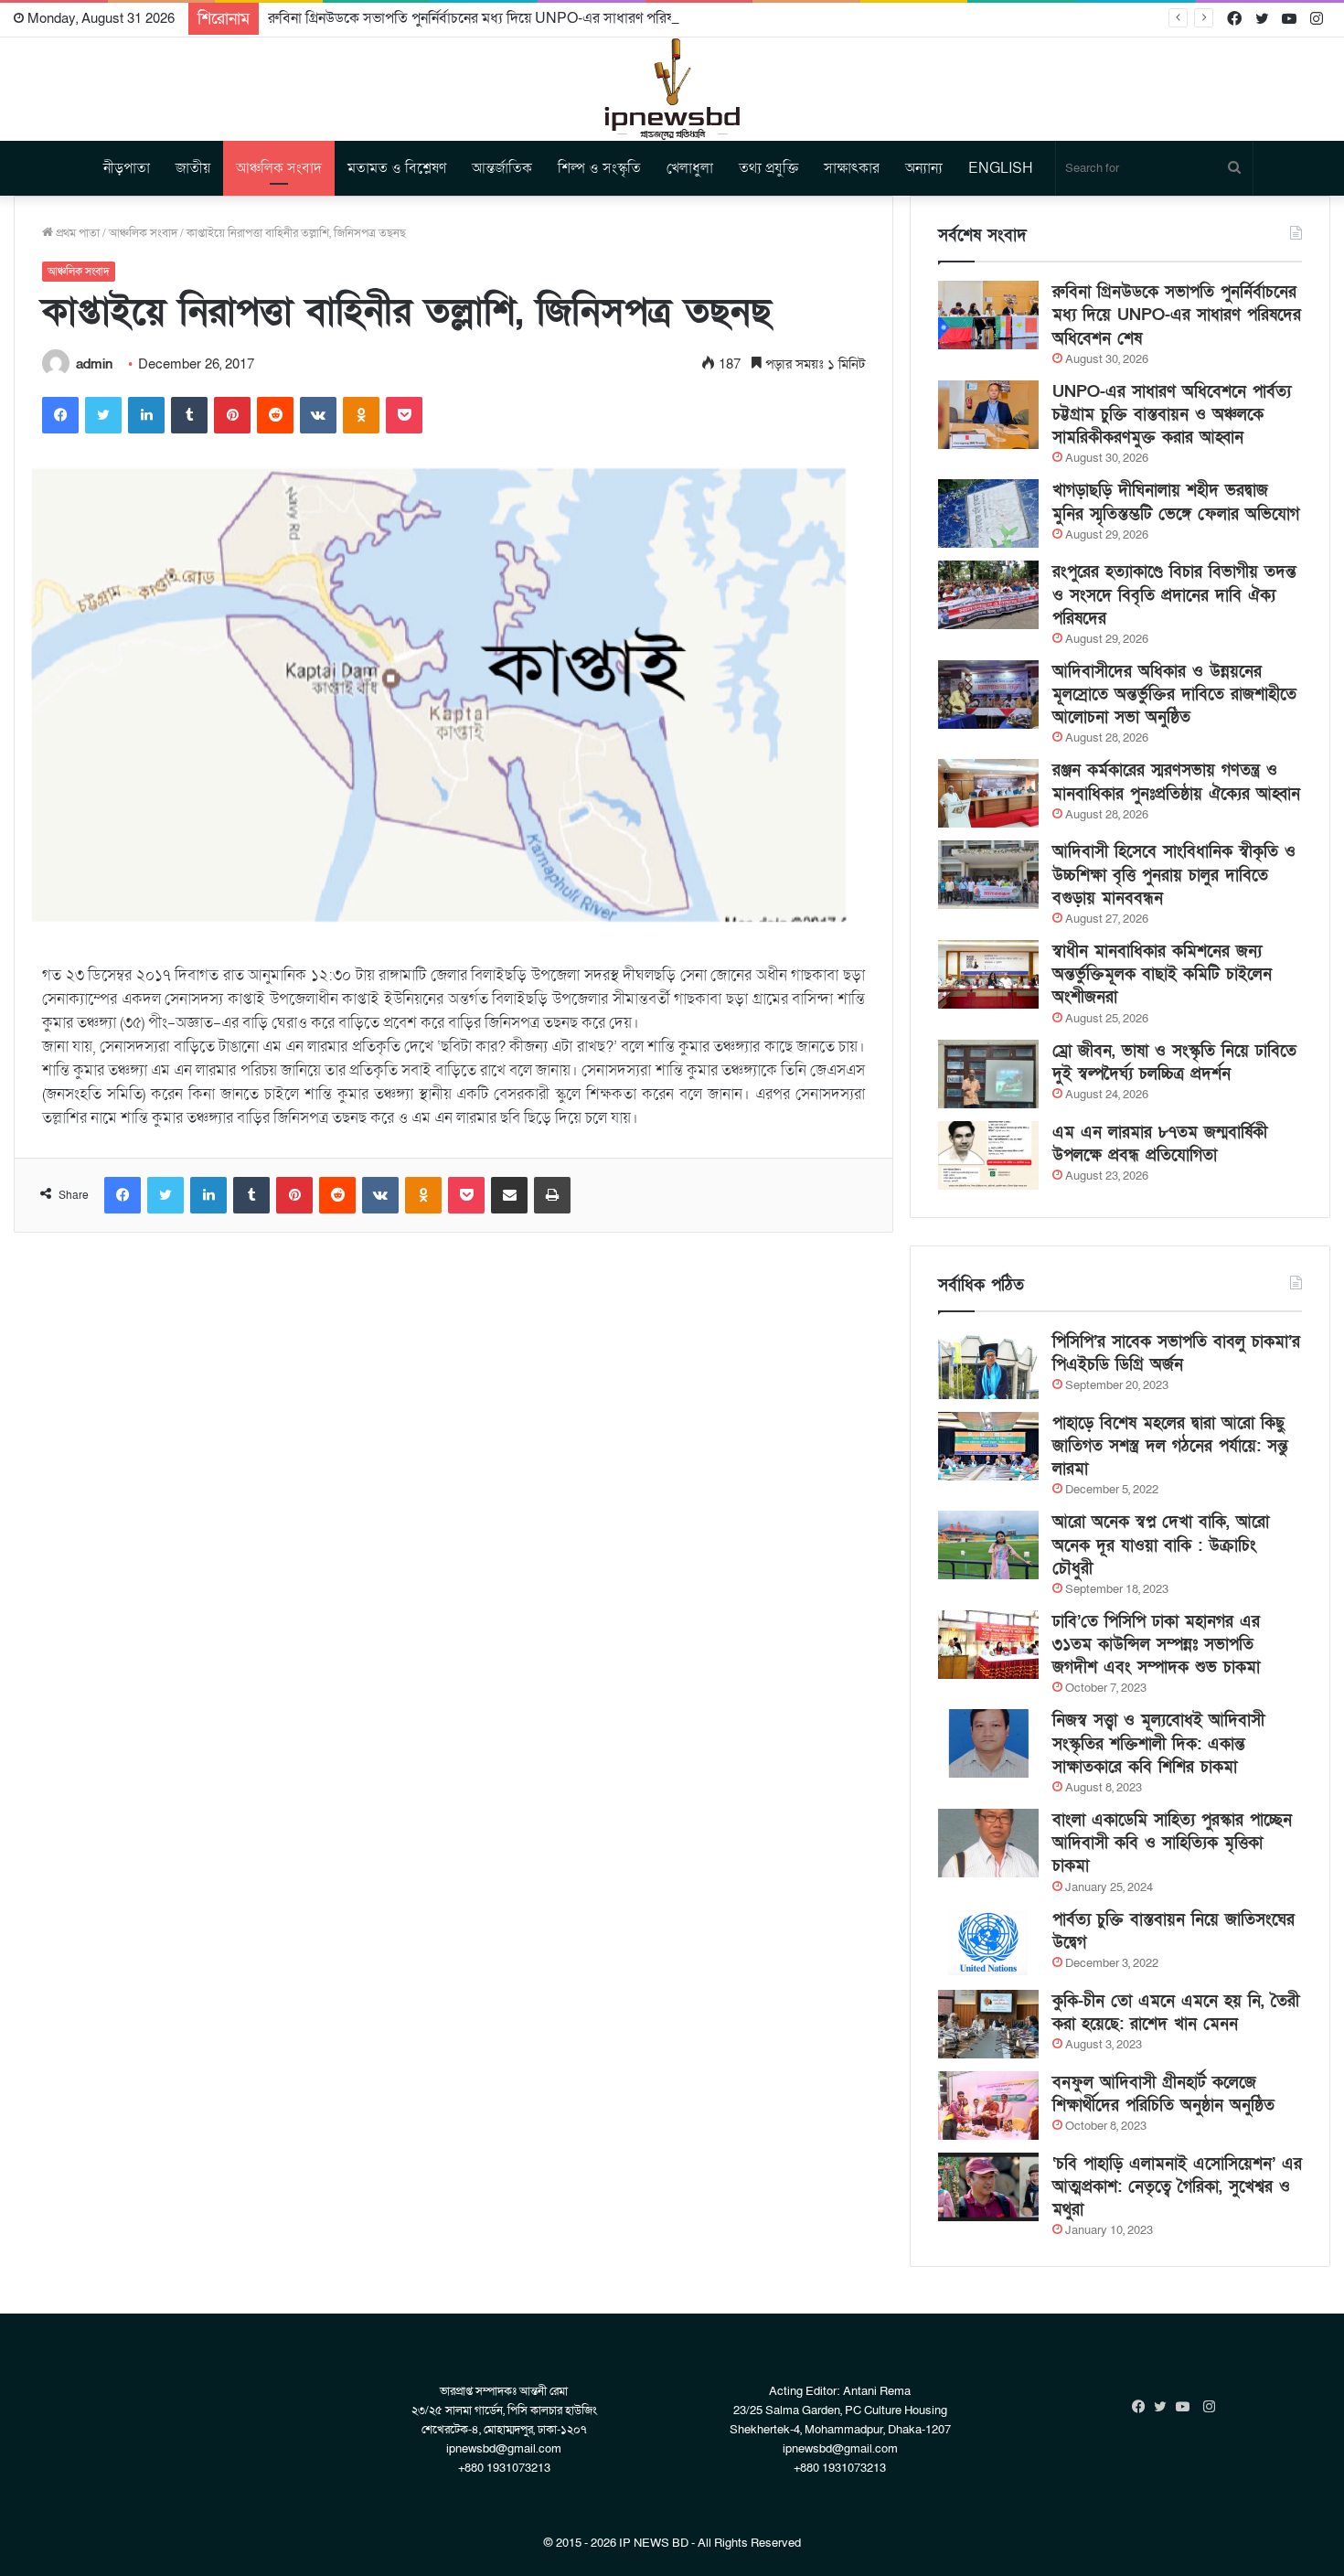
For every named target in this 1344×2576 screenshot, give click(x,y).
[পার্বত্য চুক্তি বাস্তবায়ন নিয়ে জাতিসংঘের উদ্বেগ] (988, 1943)
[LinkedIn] (146, 415)
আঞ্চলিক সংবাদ (279, 168)
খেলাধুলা (690, 168)
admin (94, 364)
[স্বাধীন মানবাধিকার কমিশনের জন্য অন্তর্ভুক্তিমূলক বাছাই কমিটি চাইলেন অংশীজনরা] (988, 974)
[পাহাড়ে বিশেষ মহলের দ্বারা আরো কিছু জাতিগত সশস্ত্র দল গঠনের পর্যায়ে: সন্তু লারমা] (988, 1446)
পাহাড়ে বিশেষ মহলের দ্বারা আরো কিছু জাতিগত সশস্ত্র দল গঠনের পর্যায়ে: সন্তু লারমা (1170, 1446)
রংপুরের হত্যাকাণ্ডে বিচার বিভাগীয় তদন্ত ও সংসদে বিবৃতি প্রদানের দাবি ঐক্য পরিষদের (1174, 595)
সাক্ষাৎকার (852, 168)
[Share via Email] (509, 1195)
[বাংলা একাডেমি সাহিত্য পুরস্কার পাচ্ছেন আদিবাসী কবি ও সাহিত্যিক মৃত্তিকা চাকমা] (988, 1843)
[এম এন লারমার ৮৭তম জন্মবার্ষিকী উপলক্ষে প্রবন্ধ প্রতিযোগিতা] (988, 1155)
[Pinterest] (232, 415)
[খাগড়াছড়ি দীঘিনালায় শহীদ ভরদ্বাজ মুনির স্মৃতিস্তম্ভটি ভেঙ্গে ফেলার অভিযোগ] (988, 513)
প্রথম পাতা (76, 233)
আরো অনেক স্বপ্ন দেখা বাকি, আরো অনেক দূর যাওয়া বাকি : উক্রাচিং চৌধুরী (1161, 1545)
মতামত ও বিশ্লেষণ (397, 168)
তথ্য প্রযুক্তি (768, 168)
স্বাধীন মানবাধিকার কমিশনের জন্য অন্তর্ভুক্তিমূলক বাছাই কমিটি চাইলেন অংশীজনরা (1162, 974)
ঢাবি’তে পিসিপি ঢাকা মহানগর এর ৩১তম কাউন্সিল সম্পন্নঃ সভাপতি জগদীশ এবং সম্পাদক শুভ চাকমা (1156, 1645)
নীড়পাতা (127, 168)
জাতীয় (193, 168)
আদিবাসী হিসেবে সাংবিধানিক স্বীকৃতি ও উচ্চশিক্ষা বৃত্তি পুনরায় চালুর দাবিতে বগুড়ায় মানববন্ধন (1174, 875)
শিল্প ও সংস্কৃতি (599, 168)
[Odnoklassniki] (361, 415)
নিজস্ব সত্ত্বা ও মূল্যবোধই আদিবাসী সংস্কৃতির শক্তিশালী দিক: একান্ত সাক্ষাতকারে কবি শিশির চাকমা (1158, 1743)
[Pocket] (404, 415)
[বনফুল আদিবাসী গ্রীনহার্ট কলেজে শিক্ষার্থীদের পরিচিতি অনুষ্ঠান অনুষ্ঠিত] (988, 2106)
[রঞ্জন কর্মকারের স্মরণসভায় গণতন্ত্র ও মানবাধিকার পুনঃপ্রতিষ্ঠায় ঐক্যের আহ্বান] (988, 793)
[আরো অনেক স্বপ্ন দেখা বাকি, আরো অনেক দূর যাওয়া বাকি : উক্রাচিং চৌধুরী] (988, 1545)
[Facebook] (60, 415)
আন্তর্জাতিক (502, 168)
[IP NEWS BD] (672, 89)
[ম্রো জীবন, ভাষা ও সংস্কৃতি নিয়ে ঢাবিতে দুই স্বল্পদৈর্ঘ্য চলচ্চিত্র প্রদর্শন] (988, 1074)
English (1001, 168)
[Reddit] (275, 415)
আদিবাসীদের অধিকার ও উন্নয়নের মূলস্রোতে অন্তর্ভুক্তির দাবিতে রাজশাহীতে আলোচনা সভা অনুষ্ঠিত (1174, 695)
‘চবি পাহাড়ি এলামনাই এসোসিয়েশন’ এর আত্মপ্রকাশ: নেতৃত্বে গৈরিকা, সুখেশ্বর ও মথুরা (1177, 2187)
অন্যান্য (924, 168)
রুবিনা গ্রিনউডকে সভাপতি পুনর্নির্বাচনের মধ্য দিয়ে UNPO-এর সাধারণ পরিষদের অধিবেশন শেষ (522, 18)
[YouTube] (1187, 2407)
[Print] (552, 1195)
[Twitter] (103, 415)
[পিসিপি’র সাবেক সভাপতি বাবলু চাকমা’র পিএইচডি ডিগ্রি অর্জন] (988, 1365)
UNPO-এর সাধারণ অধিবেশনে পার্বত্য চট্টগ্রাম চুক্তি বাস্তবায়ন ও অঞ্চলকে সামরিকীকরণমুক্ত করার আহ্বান (1172, 415)
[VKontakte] (318, 415)
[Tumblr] (189, 415)
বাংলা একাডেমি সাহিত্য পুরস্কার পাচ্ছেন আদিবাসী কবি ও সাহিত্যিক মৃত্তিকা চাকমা (1172, 1843)
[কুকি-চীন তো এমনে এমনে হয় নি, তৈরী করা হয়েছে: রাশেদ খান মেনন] (988, 2024)
